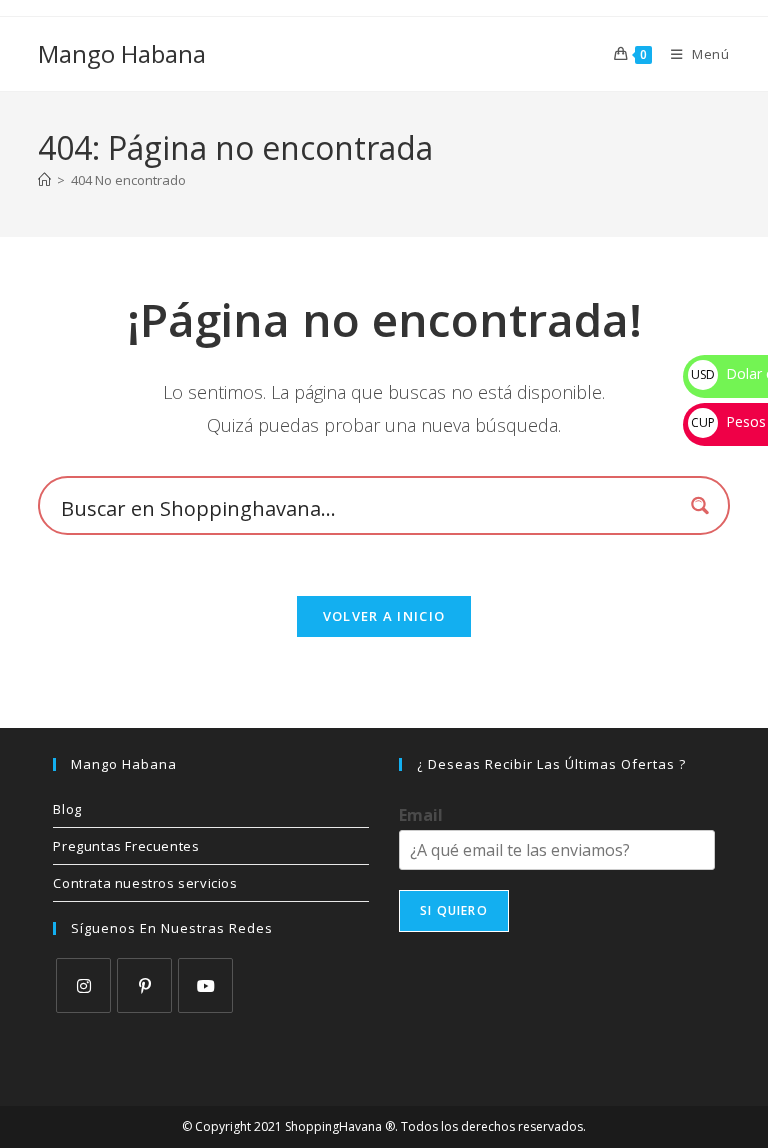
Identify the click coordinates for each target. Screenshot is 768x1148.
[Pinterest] (144, 985)
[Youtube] (205, 985)
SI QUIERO (454, 910)
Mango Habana (122, 53)
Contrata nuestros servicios (145, 883)
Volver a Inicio (384, 616)
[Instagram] (83, 985)
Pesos (728, 421)
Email (421, 815)
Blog (67, 809)
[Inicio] (44, 180)
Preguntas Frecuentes (126, 846)
